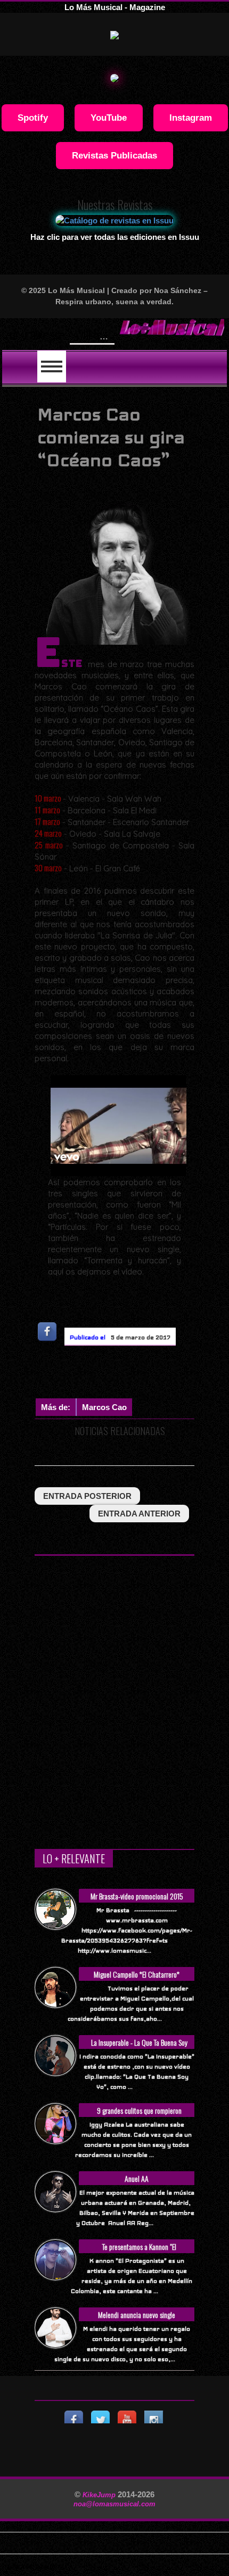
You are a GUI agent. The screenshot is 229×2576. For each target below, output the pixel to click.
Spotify (33, 118)
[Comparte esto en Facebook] (48, 1332)
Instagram (191, 118)
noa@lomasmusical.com (114, 2504)
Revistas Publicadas (114, 155)
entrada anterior (139, 1514)
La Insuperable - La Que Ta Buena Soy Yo (139, 2048)
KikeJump (100, 2495)
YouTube (109, 118)
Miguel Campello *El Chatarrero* (137, 1974)
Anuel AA (137, 2178)
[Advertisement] (132, 1374)
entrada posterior (87, 1496)
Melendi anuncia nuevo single (137, 2315)
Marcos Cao (104, 1407)
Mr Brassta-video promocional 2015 (137, 1896)
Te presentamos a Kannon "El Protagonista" (139, 2252)
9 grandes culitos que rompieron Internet (139, 2116)
